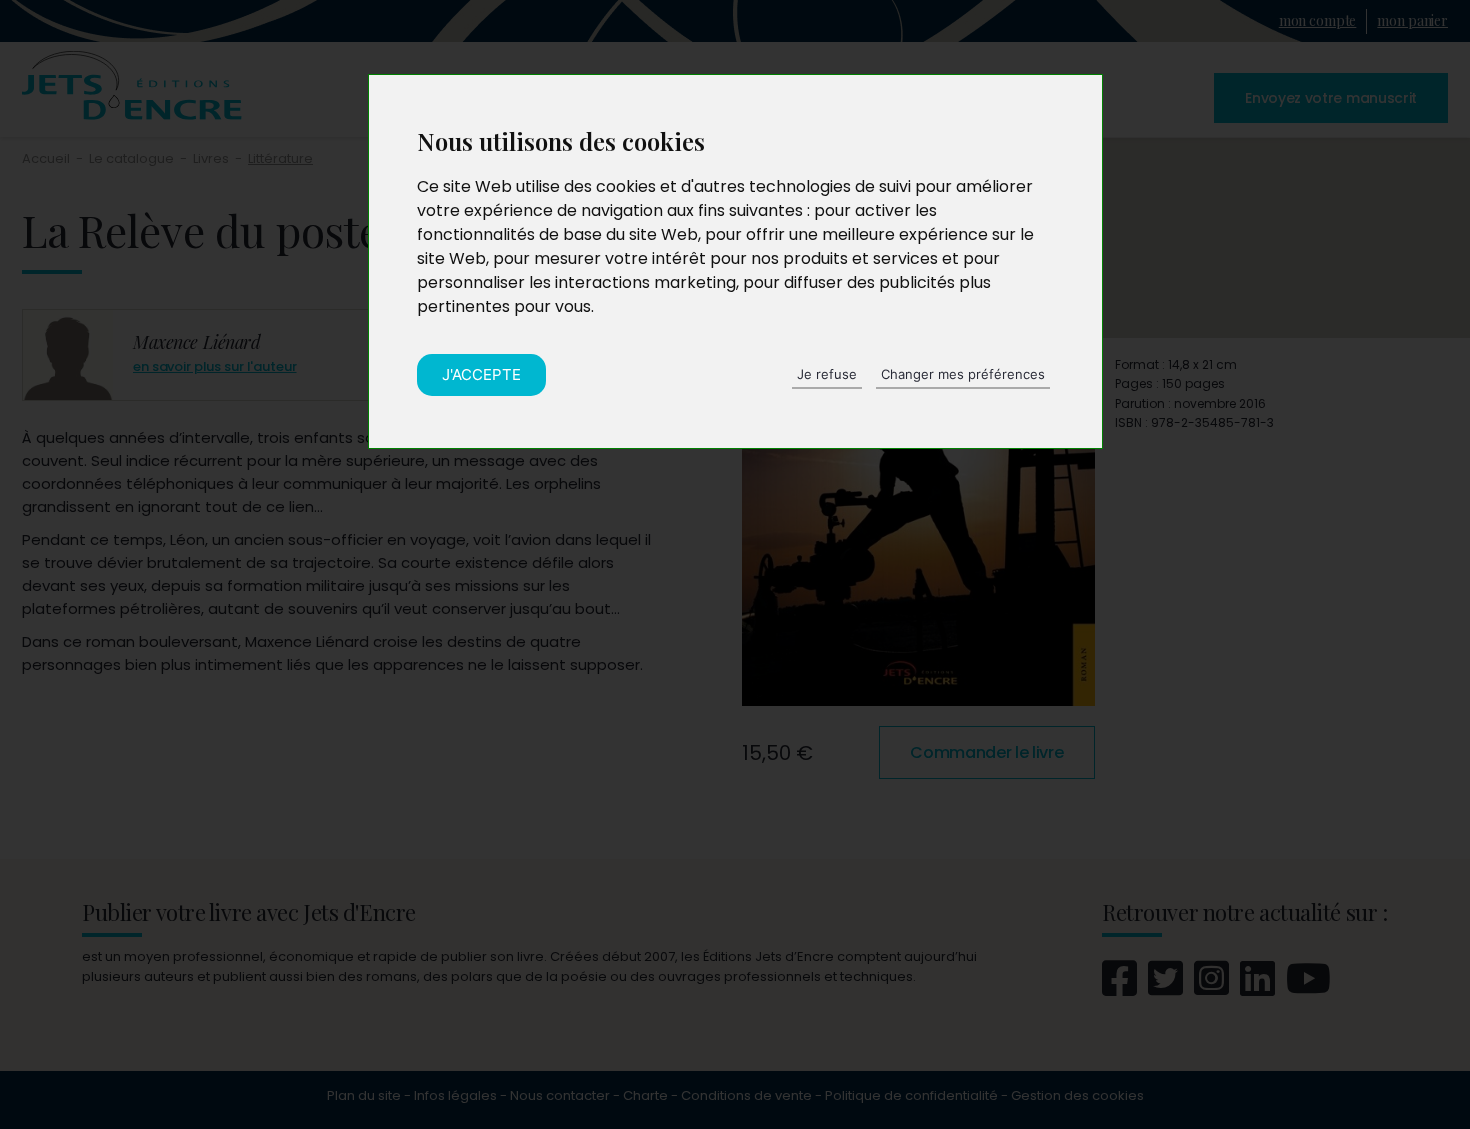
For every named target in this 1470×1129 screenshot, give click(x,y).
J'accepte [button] (481, 374)
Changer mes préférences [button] (963, 374)
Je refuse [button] (827, 374)
